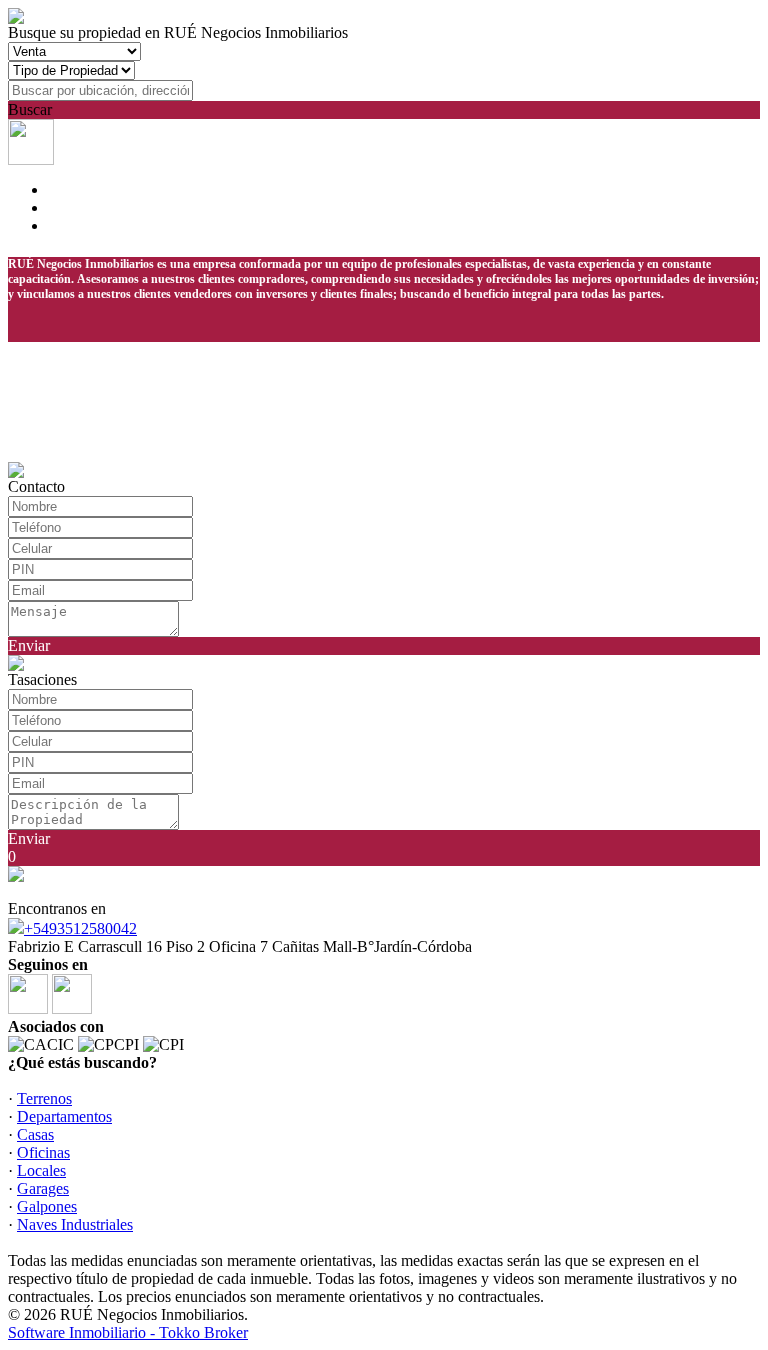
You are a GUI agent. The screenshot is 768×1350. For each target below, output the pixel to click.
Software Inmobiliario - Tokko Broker (128, 1332)
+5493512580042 (80, 928)
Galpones (47, 1206)
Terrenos (44, 1098)
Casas (35, 1134)
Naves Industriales (75, 1224)
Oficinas (43, 1152)
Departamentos (64, 1116)
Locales (41, 1170)
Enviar (29, 645)
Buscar (30, 109)
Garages (43, 1188)
